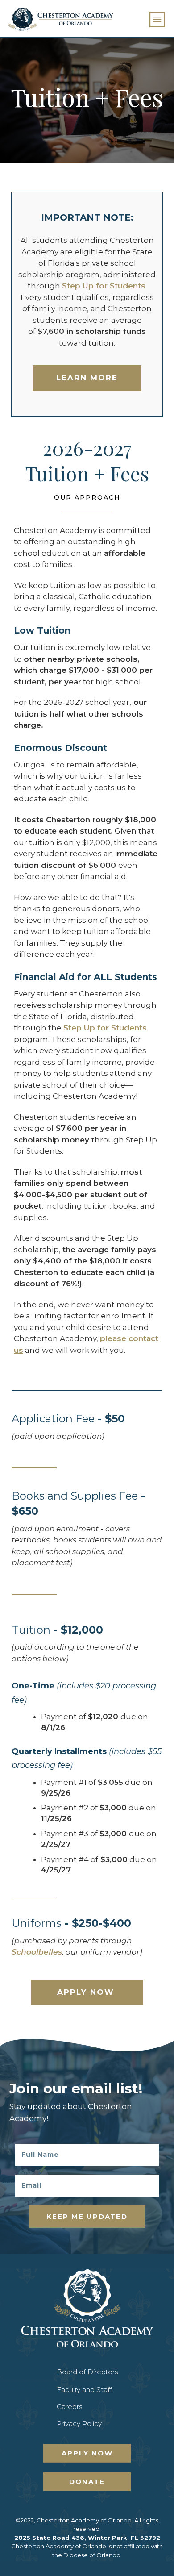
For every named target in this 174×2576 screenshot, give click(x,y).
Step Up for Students (104, 286)
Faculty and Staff (84, 2390)
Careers (69, 2407)
